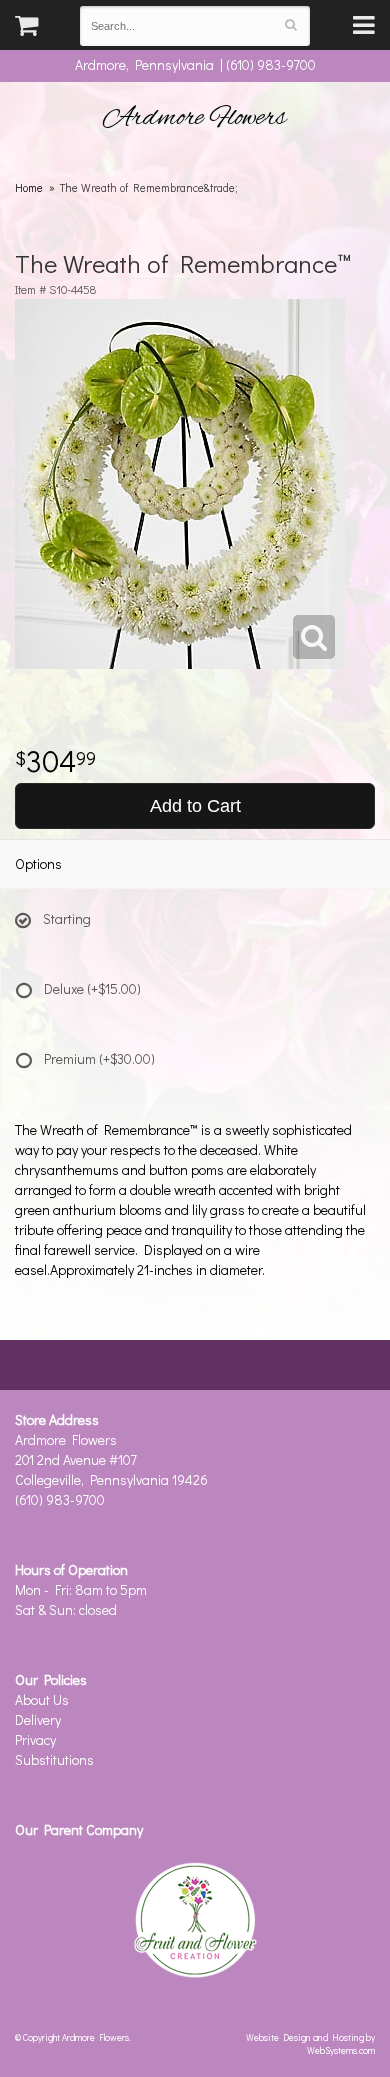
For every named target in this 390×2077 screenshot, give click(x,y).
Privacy (35, 1739)
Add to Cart (195, 806)
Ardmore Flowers (195, 118)
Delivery (38, 1719)
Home (29, 187)
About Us (42, 1699)
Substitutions (54, 1759)
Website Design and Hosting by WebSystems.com (310, 2043)
